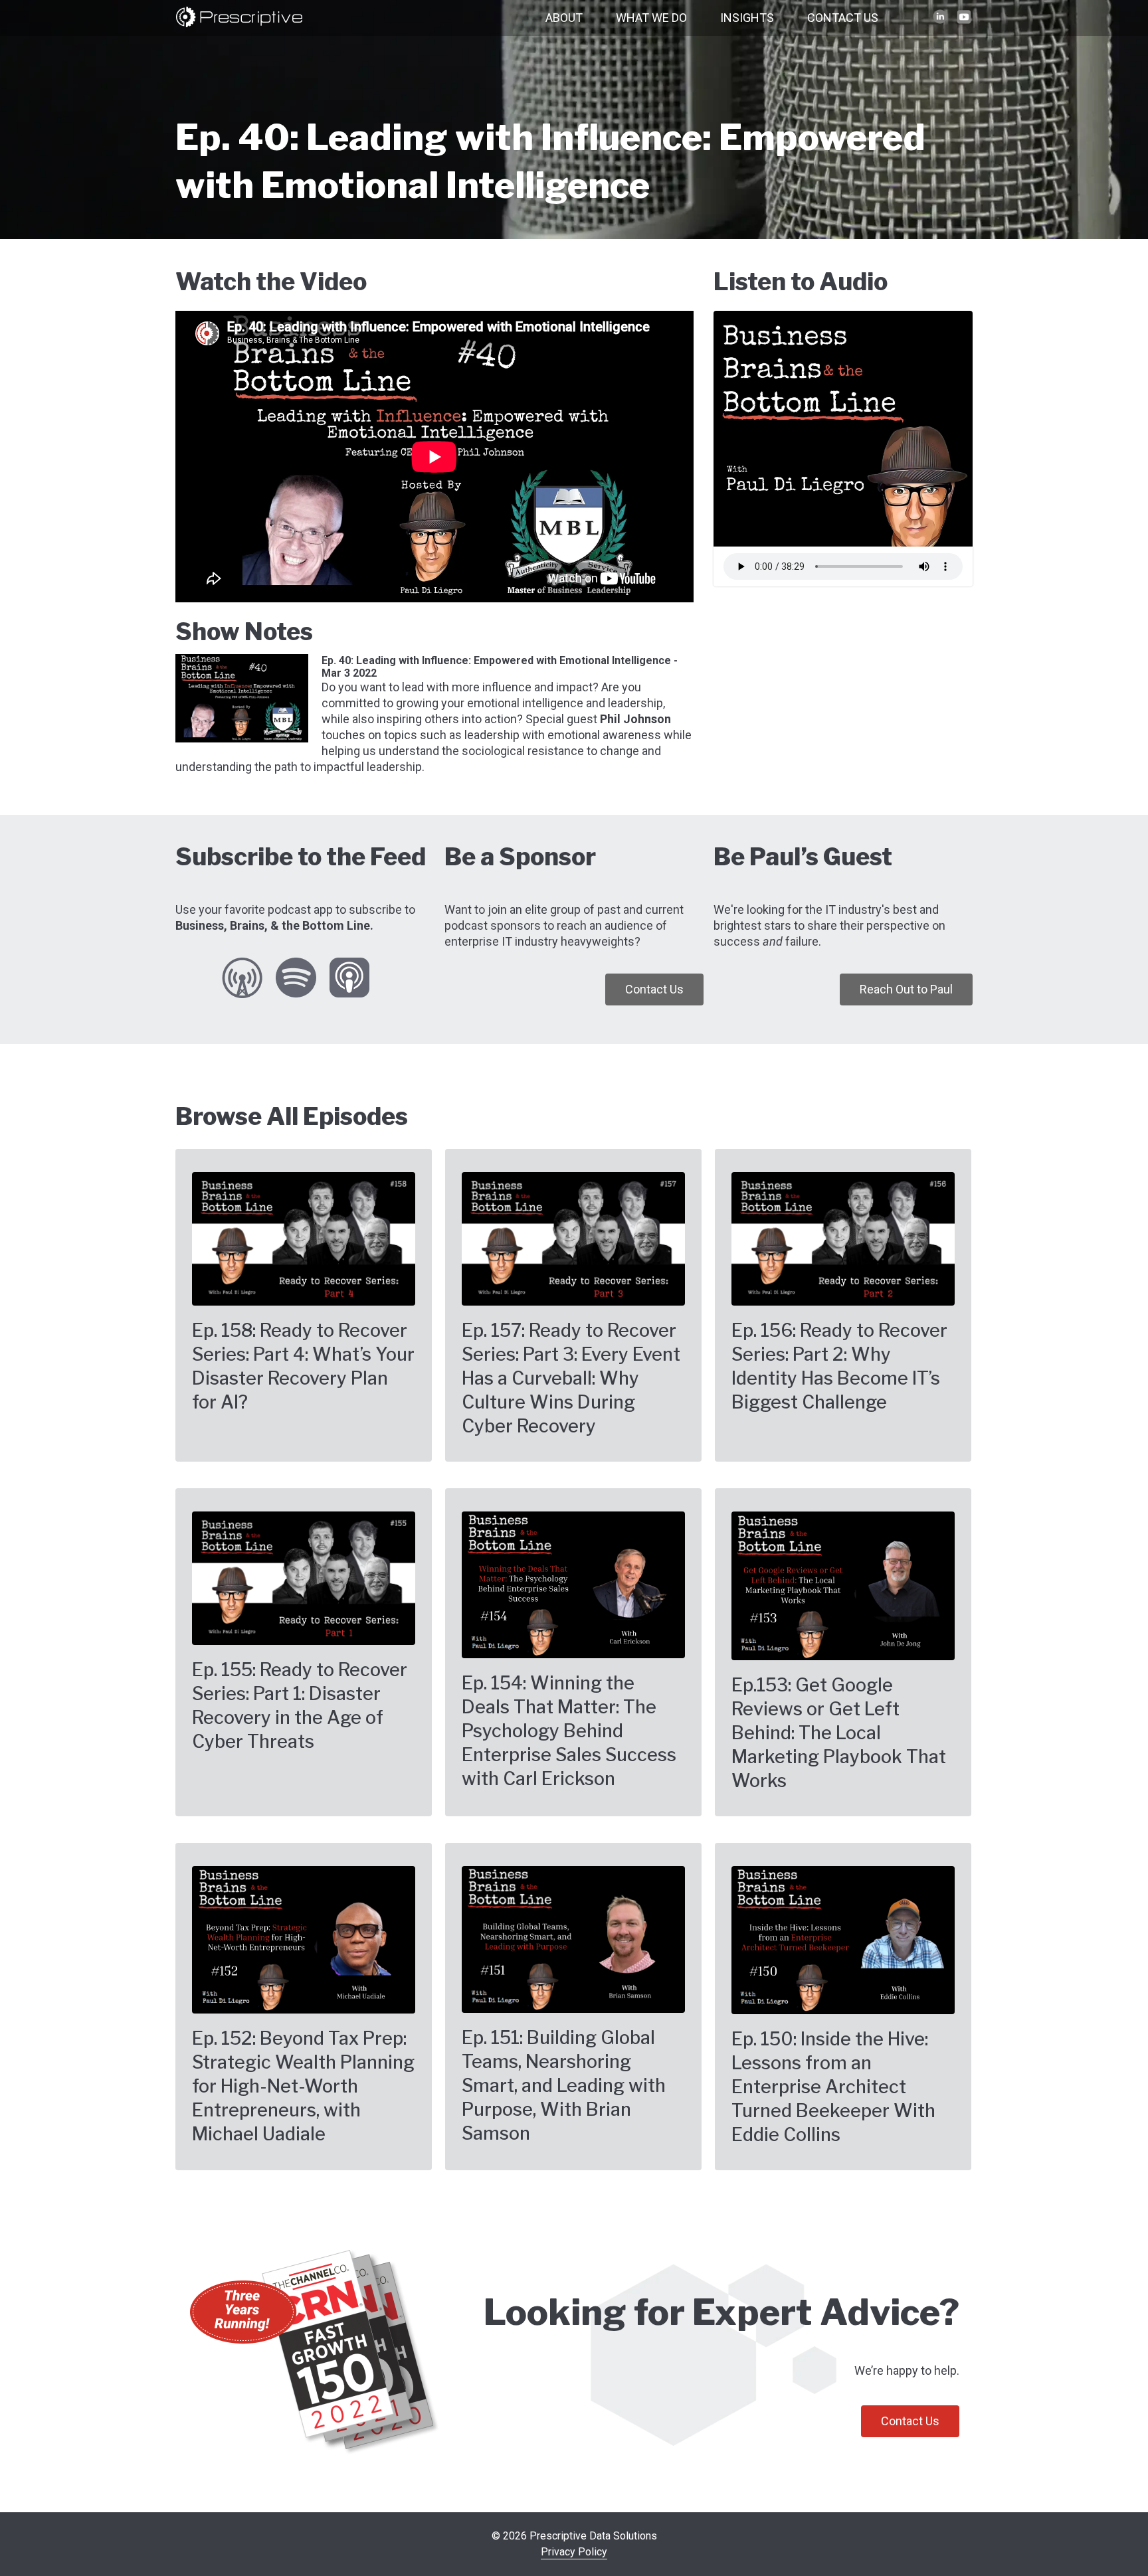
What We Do (651, 18)
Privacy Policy (574, 2552)
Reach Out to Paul (906, 989)
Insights (747, 18)
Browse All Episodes (292, 1116)
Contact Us (843, 18)
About (564, 18)
